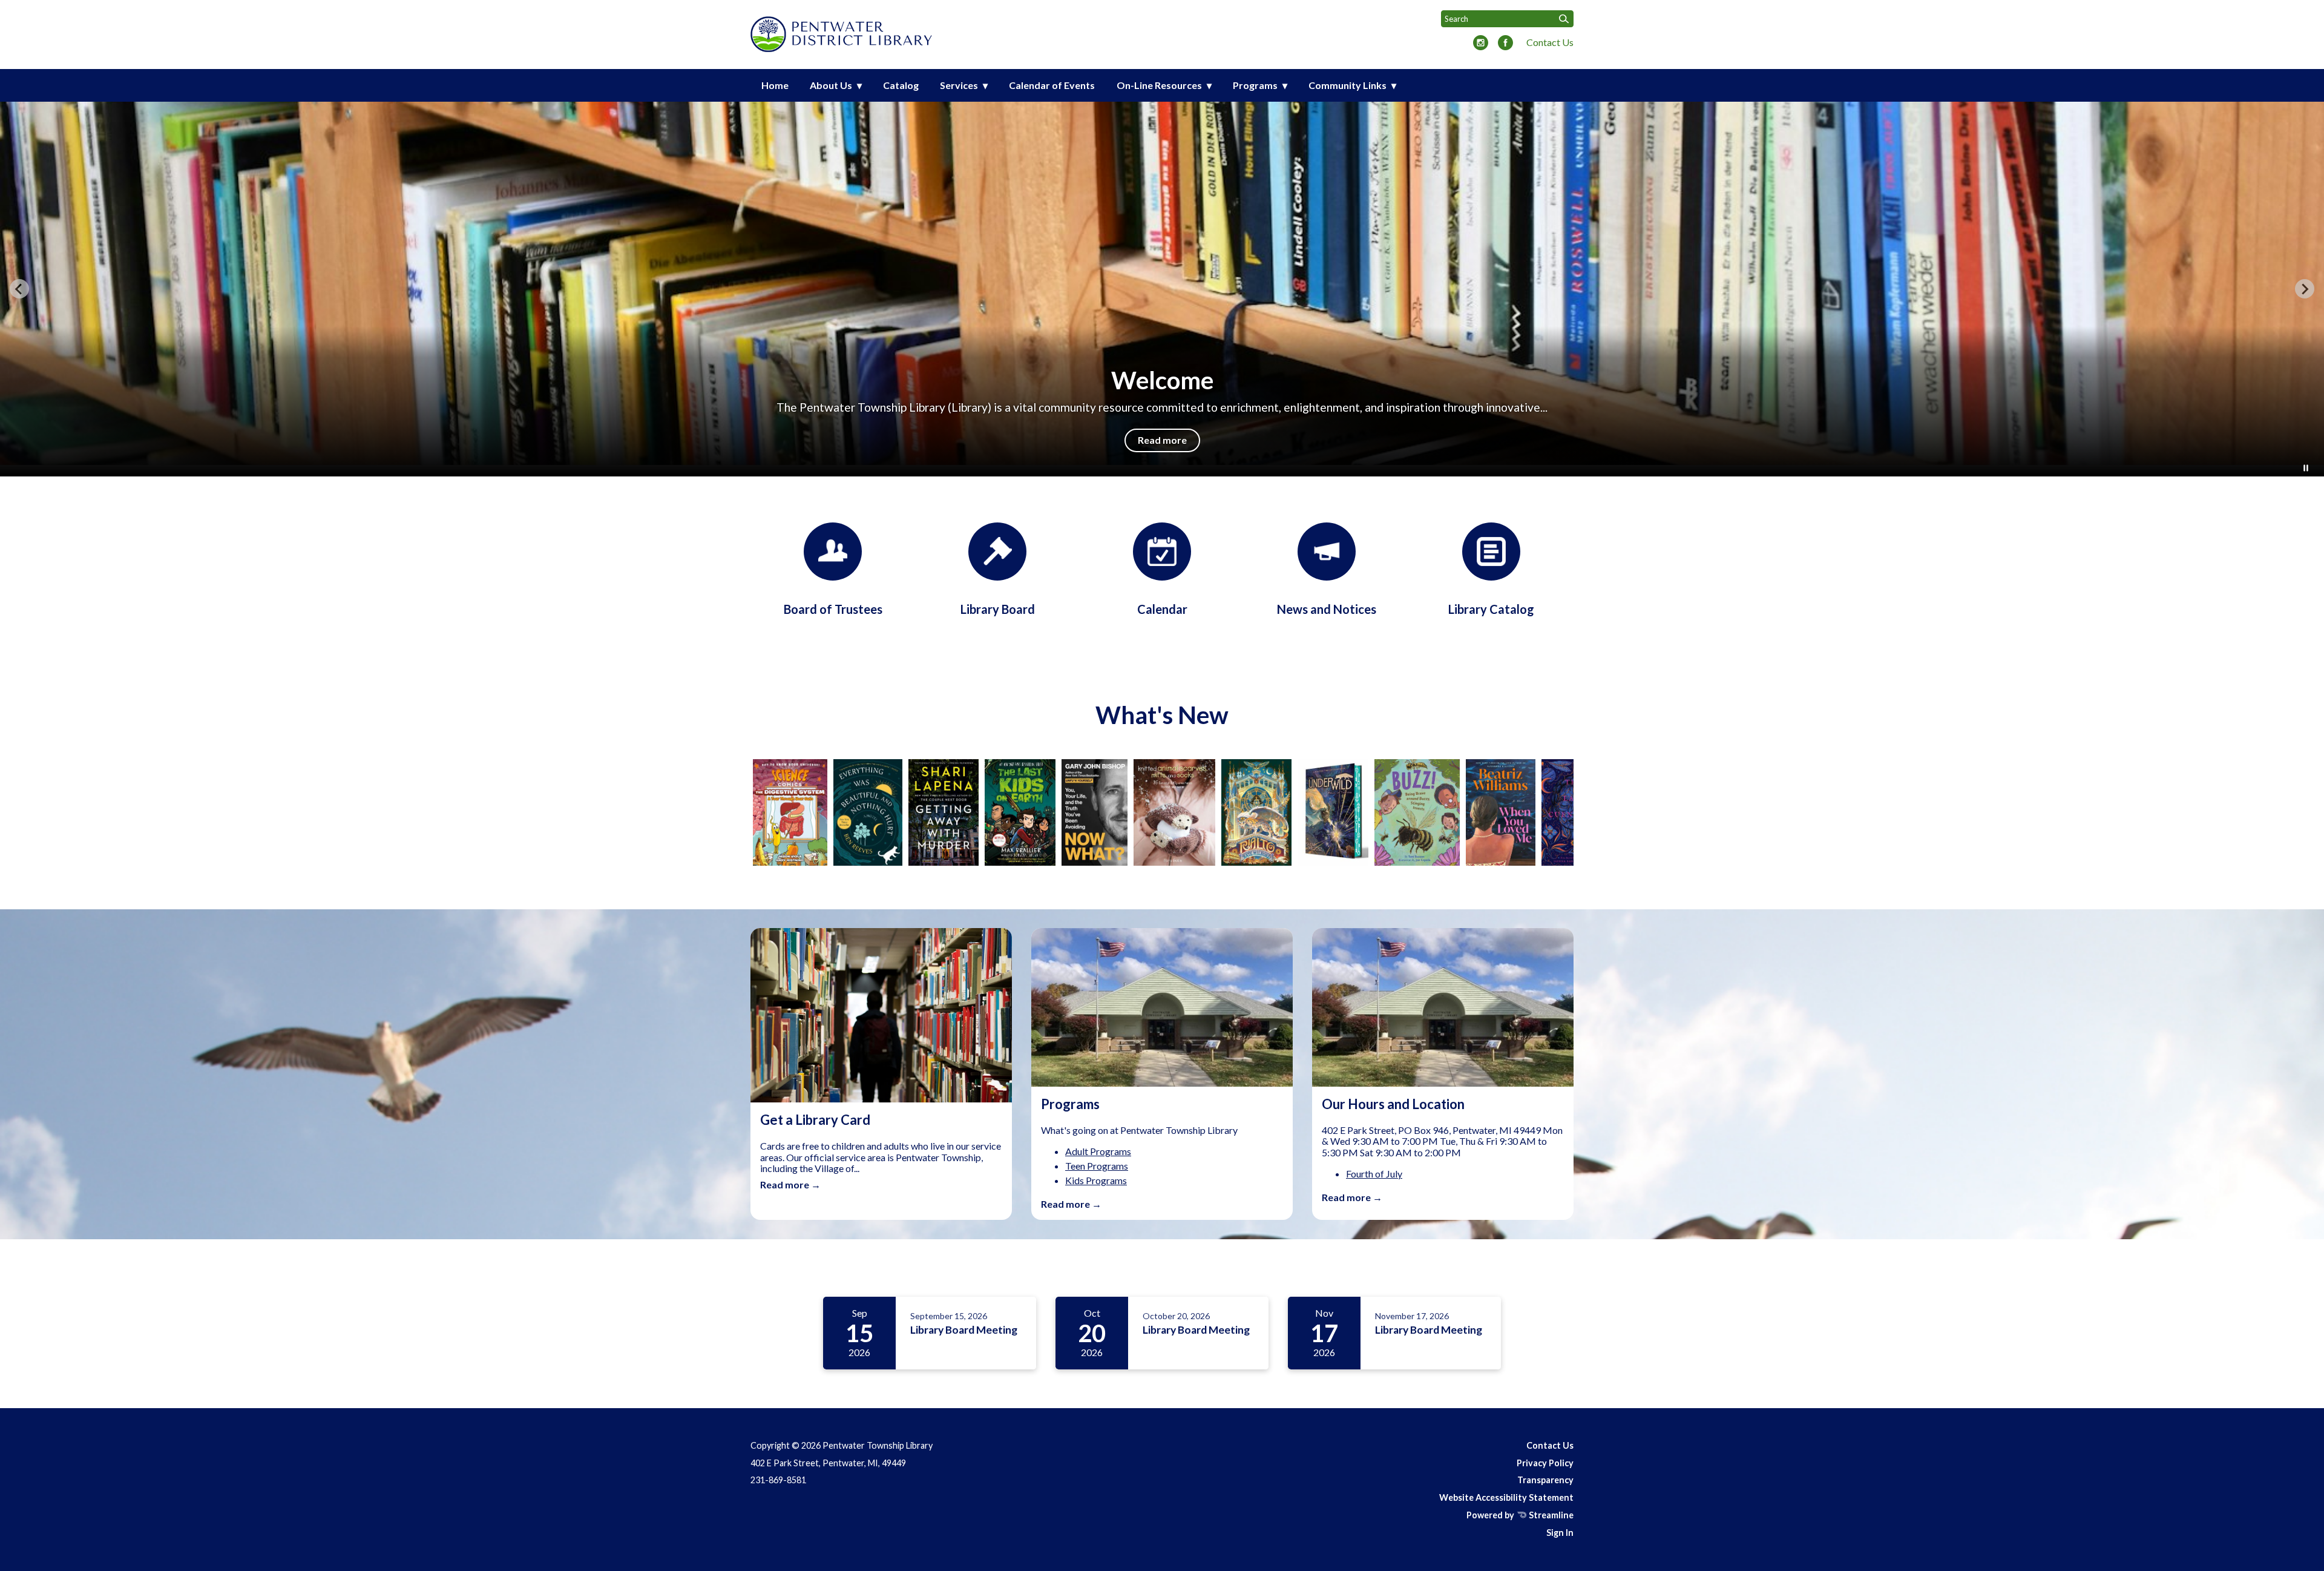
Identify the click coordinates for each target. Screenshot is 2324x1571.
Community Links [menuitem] (1347, 85)
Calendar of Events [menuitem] (1052, 85)
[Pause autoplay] (2306, 468)
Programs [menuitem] (1255, 85)
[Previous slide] (19, 289)
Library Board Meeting (964, 1330)
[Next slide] (2305, 289)
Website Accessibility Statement (1506, 1497)
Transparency (1545, 1480)
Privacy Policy (1545, 1463)
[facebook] (1505, 44)
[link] (766, 812)
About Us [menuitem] (831, 85)
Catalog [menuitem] (901, 85)
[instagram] (1481, 44)
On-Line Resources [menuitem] (1159, 85)
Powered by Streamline (1520, 1515)
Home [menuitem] (775, 85)
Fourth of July (1374, 1174)
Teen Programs (1097, 1166)
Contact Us (1550, 42)
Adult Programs (1098, 1151)
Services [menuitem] (959, 85)
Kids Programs (1096, 1180)
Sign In (1560, 1533)
